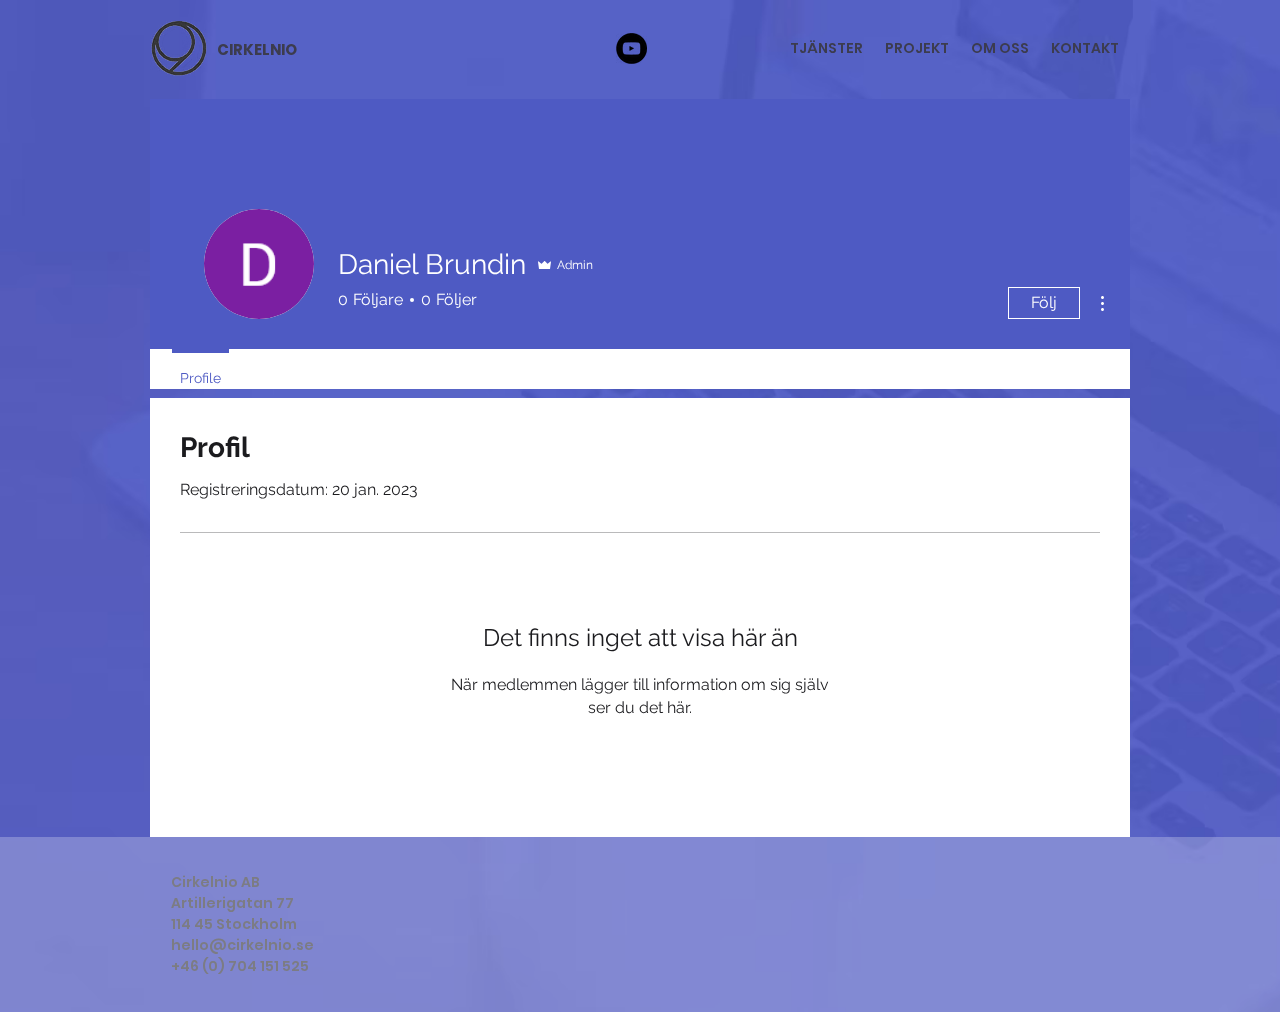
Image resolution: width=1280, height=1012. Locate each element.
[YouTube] (631, 48)
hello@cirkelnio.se (242, 945)
